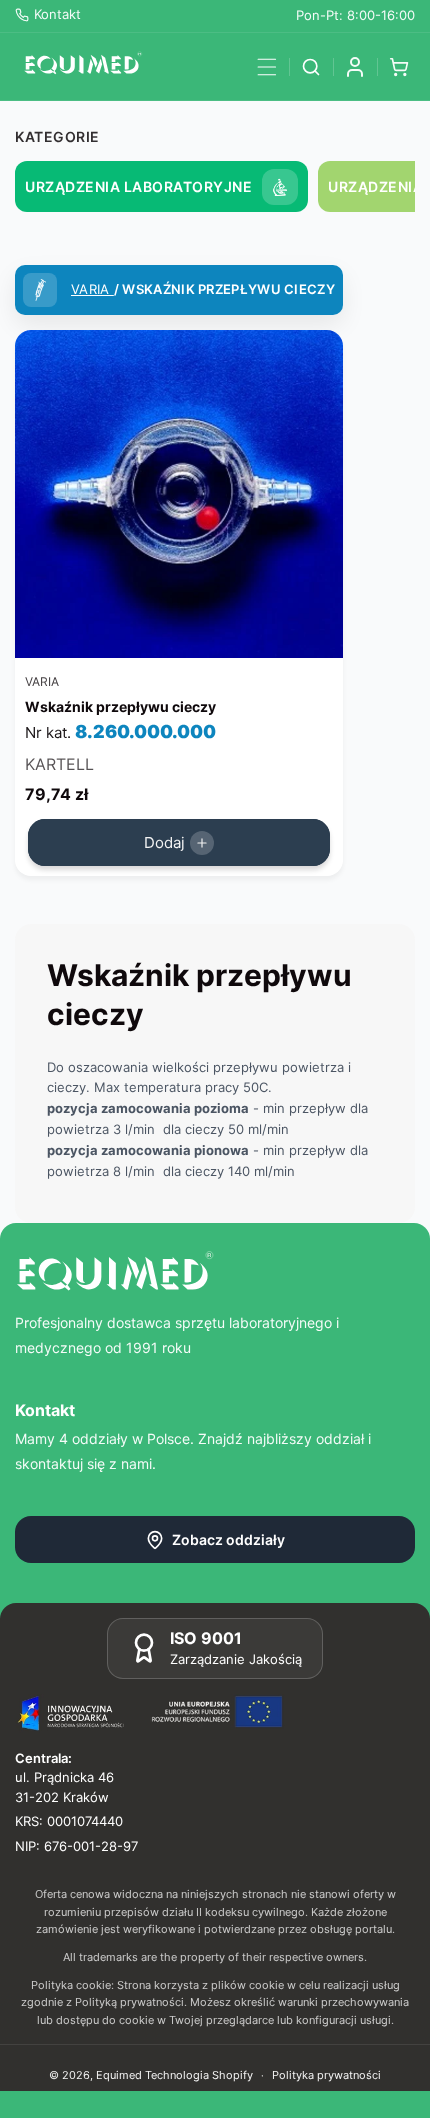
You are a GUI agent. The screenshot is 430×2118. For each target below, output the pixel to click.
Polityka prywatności (326, 2075)
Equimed (119, 2075)
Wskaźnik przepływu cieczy (120, 706)
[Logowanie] (355, 67)
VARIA (92, 289)
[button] (267, 67)
